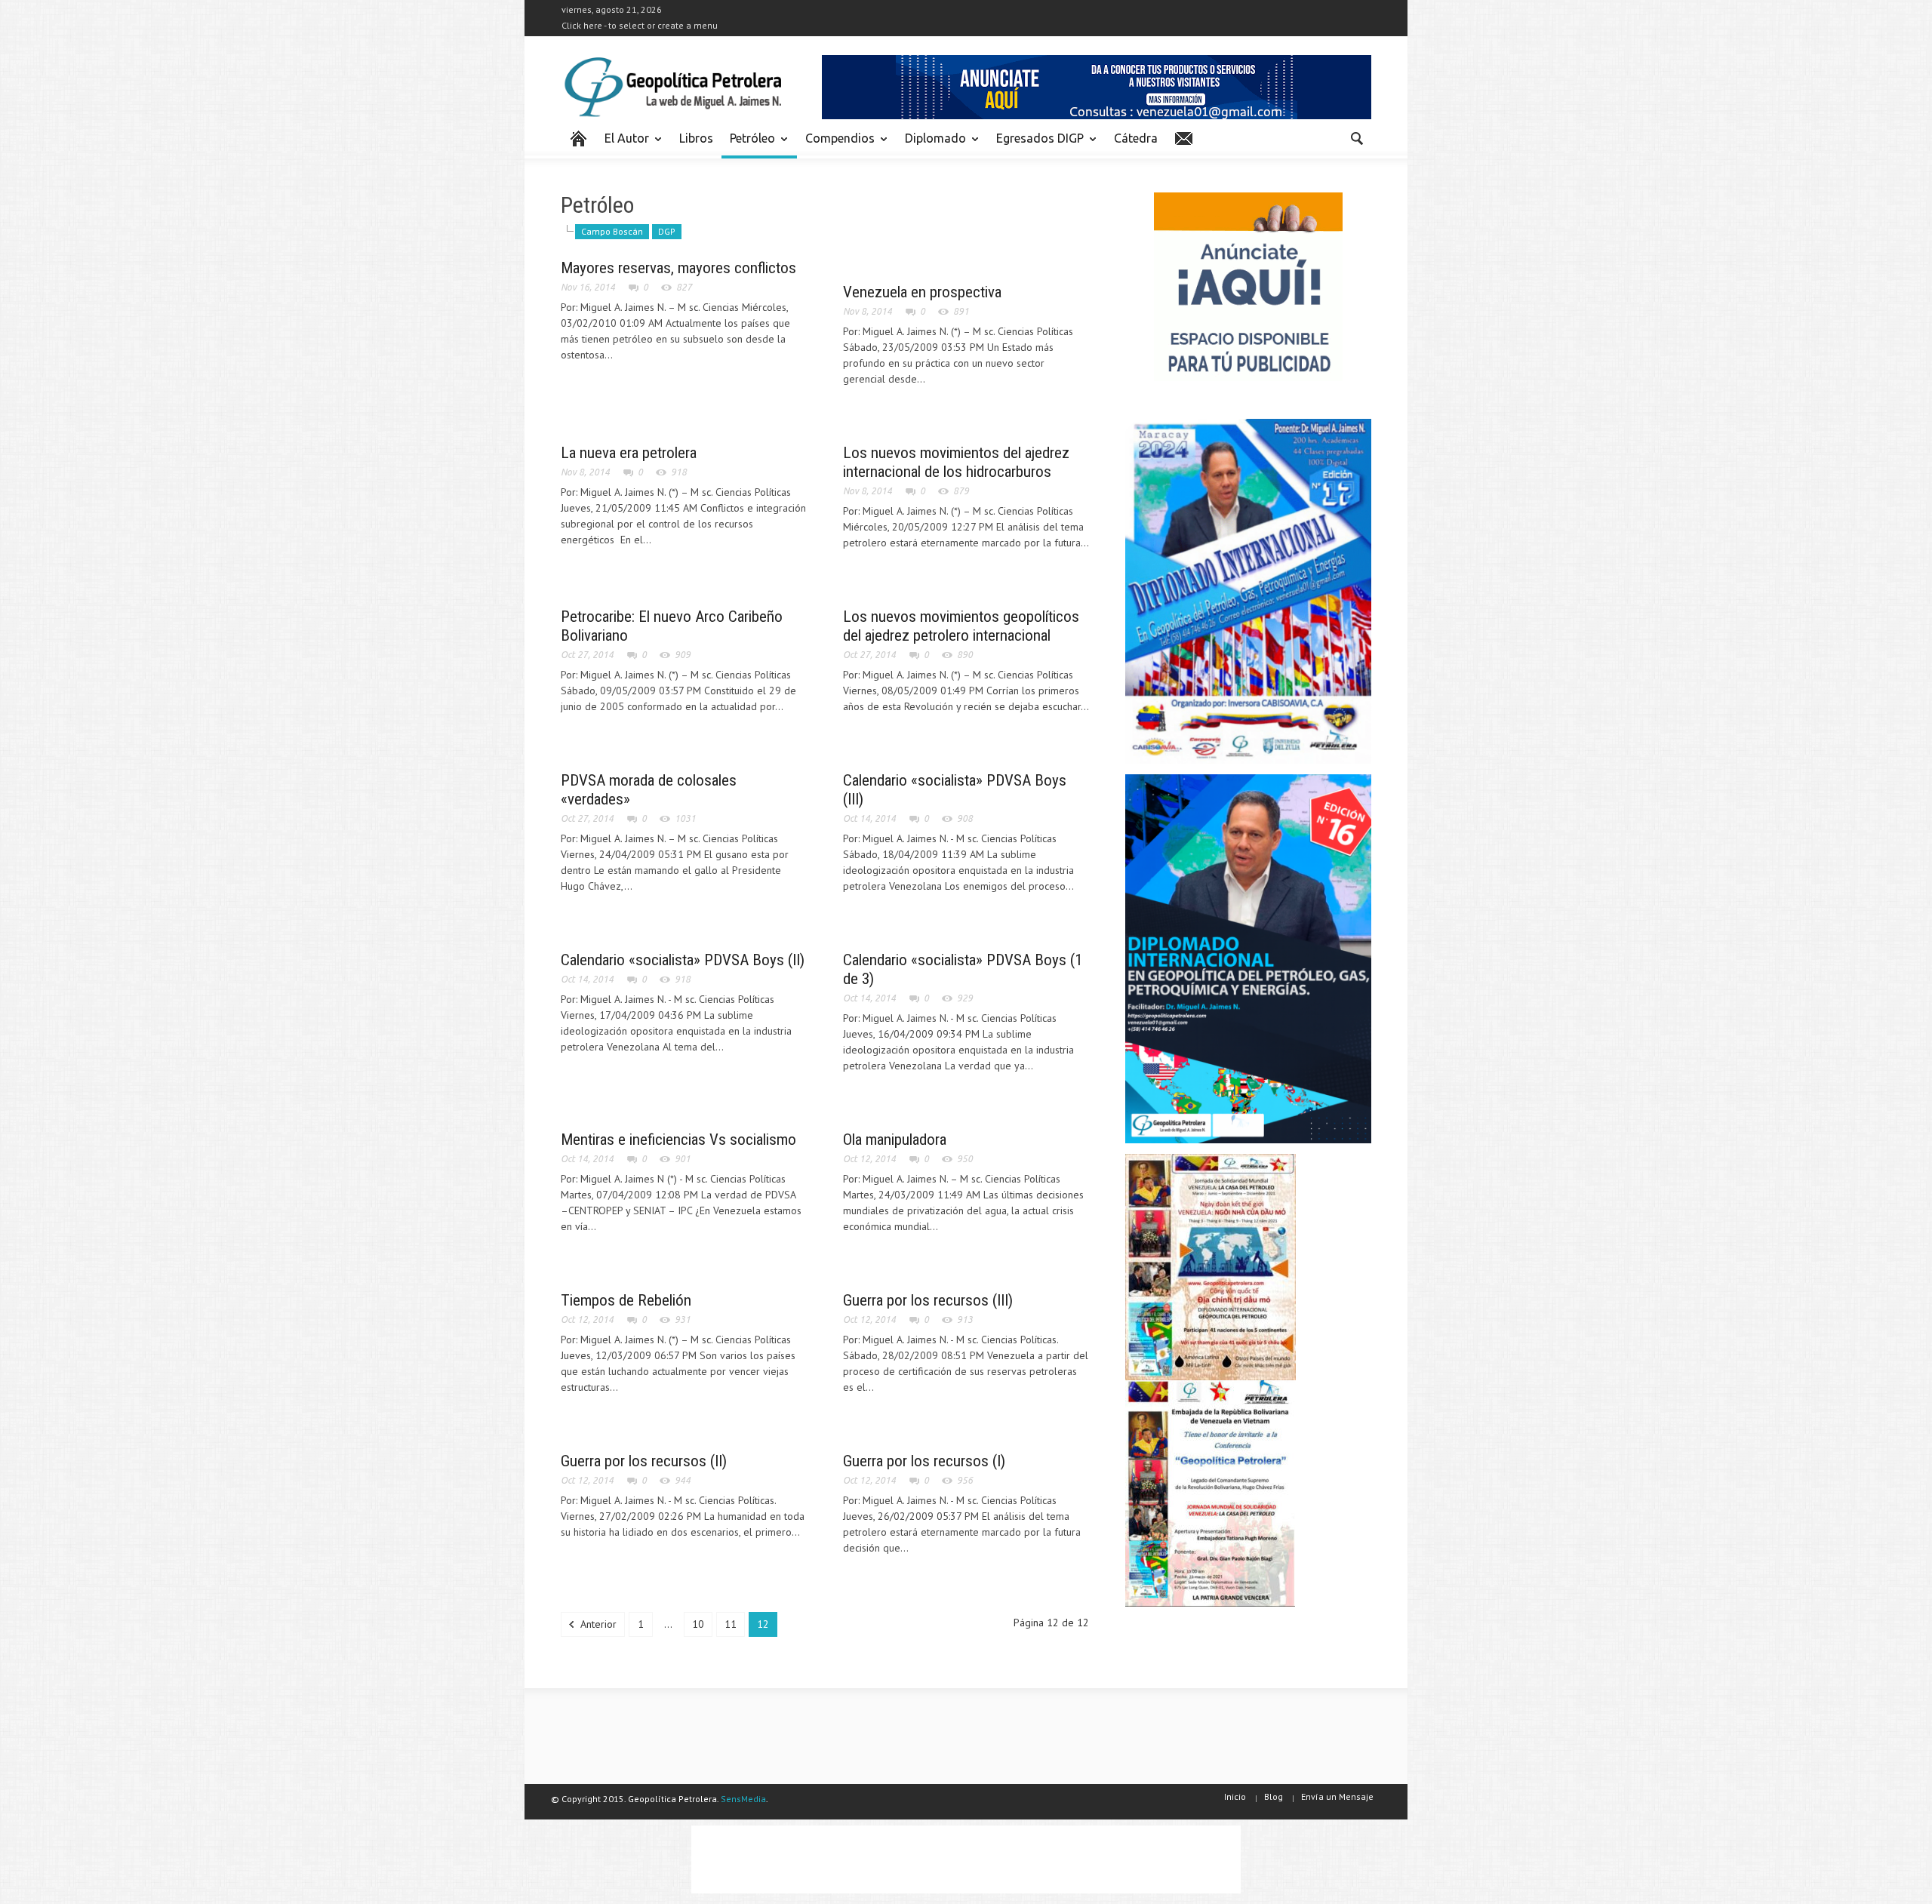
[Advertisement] (966, 1859)
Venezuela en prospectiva (922, 292)
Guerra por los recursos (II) (644, 1461)
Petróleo (748, 145)
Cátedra (1136, 138)
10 (698, 1624)
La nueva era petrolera (629, 453)
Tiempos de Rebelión (626, 1300)
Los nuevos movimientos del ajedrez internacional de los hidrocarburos (956, 462)
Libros (696, 138)
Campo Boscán (612, 231)
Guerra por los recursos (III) (928, 1300)
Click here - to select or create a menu (640, 25)
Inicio (1235, 1796)
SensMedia (743, 1799)
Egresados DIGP (1036, 145)
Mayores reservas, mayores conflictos (678, 268)
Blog (1274, 1796)
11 (731, 1624)
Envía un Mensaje (1337, 1796)
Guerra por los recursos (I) (924, 1461)
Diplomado (931, 145)
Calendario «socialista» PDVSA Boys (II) (683, 960)
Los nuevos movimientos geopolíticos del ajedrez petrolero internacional (961, 626)
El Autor (623, 145)
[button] (1356, 137)
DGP (667, 231)
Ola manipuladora (895, 1140)
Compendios (836, 145)
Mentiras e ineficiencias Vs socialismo (678, 1140)
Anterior (597, 1624)
